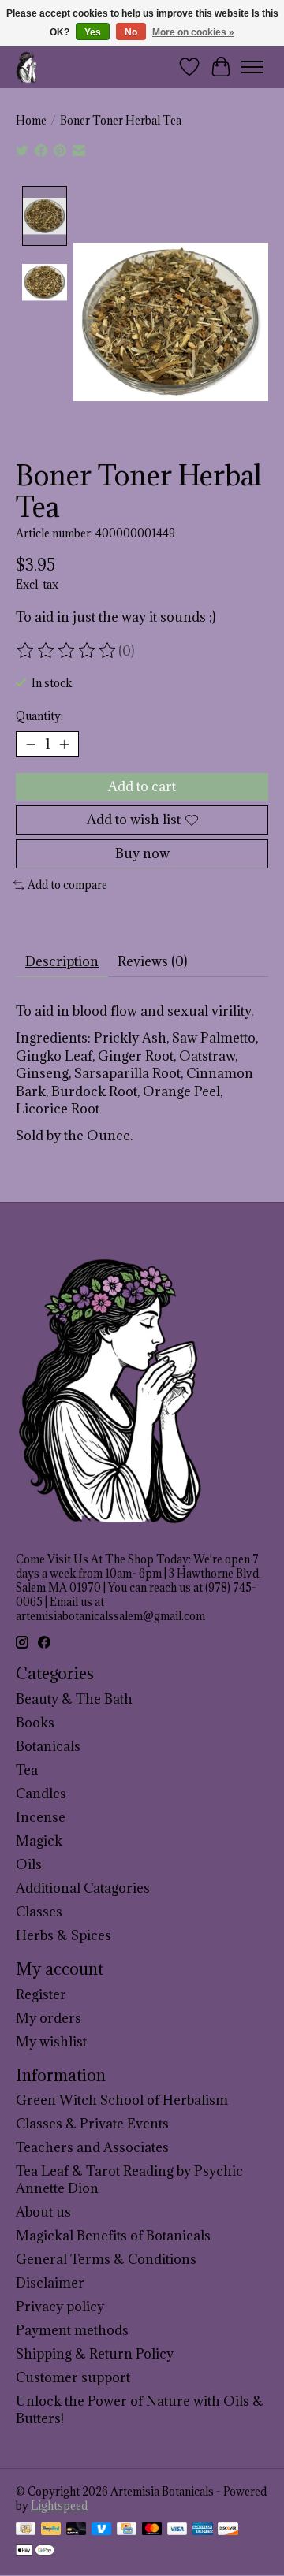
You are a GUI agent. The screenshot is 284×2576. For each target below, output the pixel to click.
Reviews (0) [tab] (152, 961)
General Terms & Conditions (106, 2259)
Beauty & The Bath (74, 1699)
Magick (39, 1841)
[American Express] (203, 2530)
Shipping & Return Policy (95, 2354)
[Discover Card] (228, 2530)
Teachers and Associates (92, 2147)
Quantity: (39, 716)
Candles (41, 1794)
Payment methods (72, 2330)
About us (43, 2212)
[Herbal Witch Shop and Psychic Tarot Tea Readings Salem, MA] (27, 67)
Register (41, 1994)
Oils (29, 1864)
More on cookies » (193, 32)
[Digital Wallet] (35, 2552)
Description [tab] (62, 961)
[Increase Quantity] (64, 744)
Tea (27, 1770)
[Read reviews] (67, 651)
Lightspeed (59, 2506)
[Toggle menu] (252, 67)
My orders (49, 2018)
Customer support (73, 2377)
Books (35, 1723)
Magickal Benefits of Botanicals (113, 2236)
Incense (41, 1817)
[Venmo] (102, 2530)
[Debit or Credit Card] (77, 2530)
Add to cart (142, 786)
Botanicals (48, 1746)
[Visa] (177, 2530)
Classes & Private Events (92, 2124)
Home (31, 121)
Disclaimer (50, 2283)
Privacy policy (60, 2307)
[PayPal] (51, 2530)
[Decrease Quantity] (31, 744)
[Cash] (26, 2530)
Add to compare (67, 885)
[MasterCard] (152, 2530)
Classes (39, 1912)
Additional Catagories (83, 1888)
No (131, 32)
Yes (93, 32)
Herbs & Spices (64, 1935)
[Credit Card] (127, 2530)
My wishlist (51, 2042)
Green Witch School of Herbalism (122, 2100)
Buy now (142, 853)
